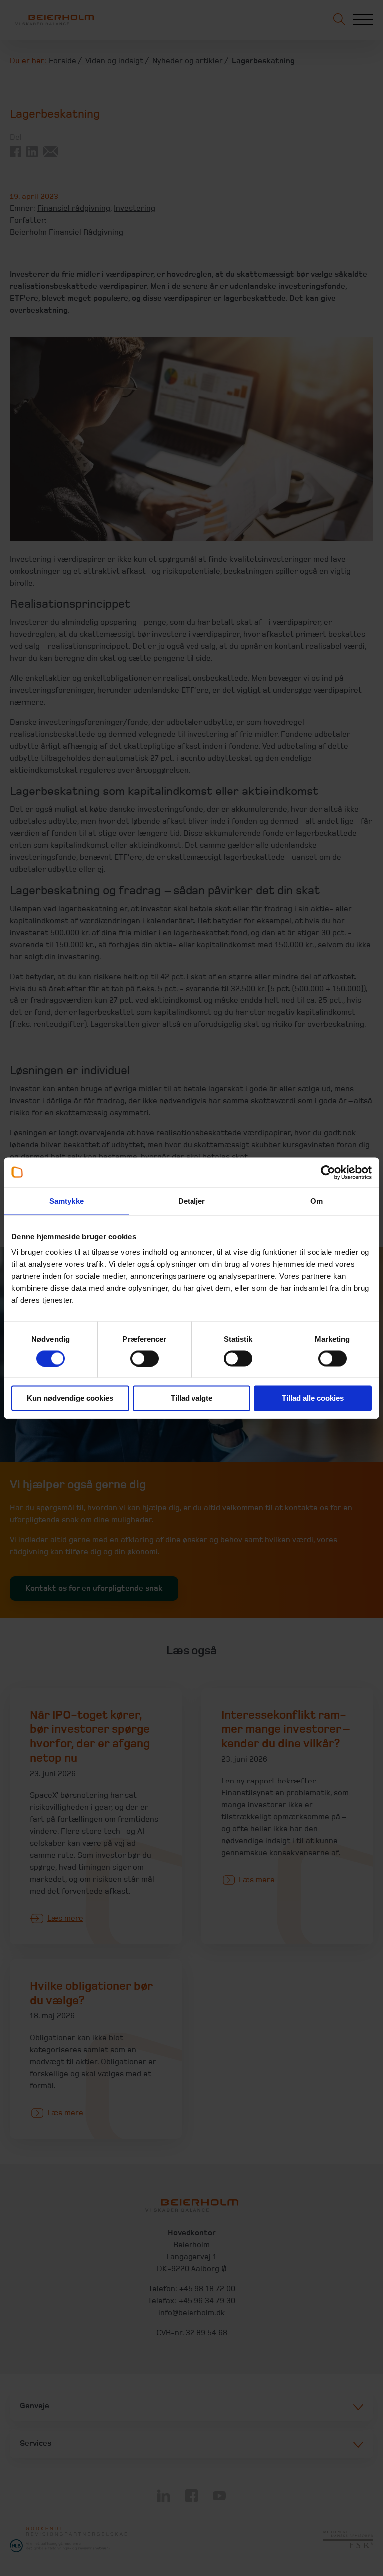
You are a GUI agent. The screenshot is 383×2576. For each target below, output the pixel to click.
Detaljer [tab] (192, 1201)
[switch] (144, 1358)
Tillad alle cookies (313, 1398)
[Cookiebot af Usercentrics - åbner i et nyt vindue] (328, 1172)
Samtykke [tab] (67, 1201)
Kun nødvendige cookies (70, 1398)
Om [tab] (316, 1201)
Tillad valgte (191, 1398)
